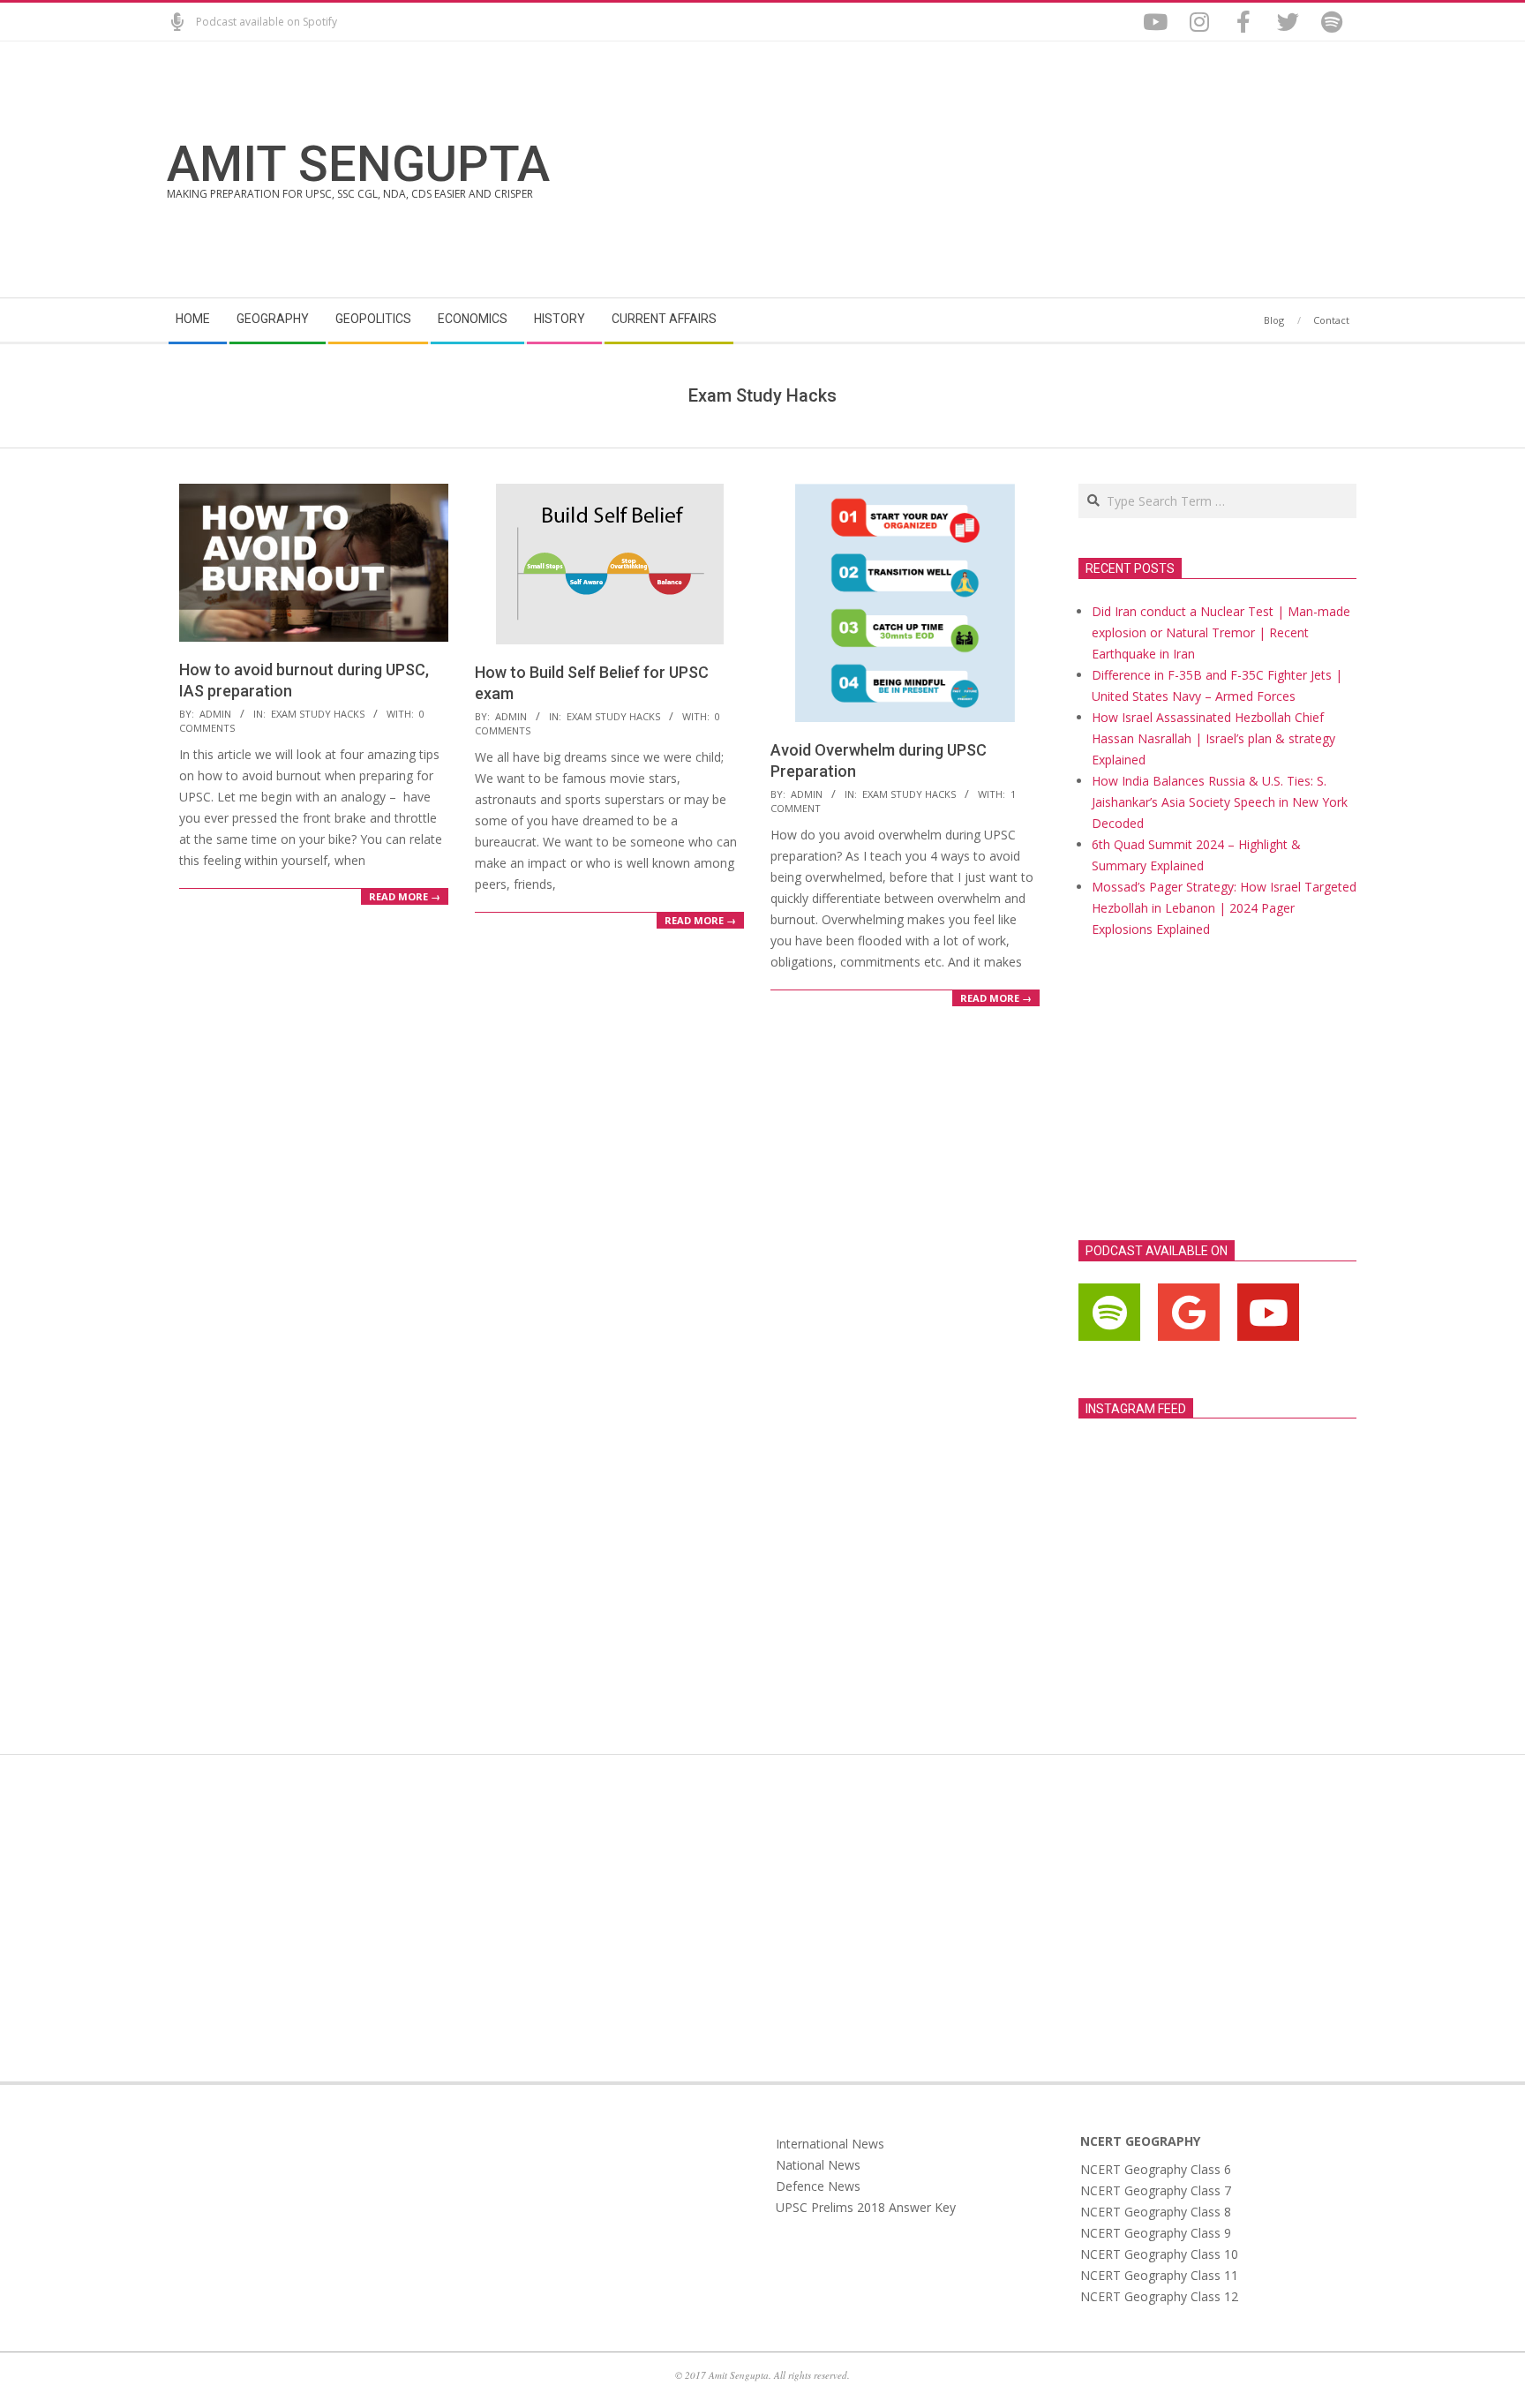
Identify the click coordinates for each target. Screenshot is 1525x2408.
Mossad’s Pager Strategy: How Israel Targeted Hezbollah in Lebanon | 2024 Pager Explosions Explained (1224, 908)
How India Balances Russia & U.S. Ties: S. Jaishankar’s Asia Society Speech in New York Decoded (1220, 802)
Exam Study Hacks (318, 714)
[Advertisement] (1060, 169)
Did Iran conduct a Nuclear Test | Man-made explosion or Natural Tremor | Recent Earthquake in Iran (1221, 632)
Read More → (405, 896)
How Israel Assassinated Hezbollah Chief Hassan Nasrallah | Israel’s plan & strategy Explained (1213, 738)
